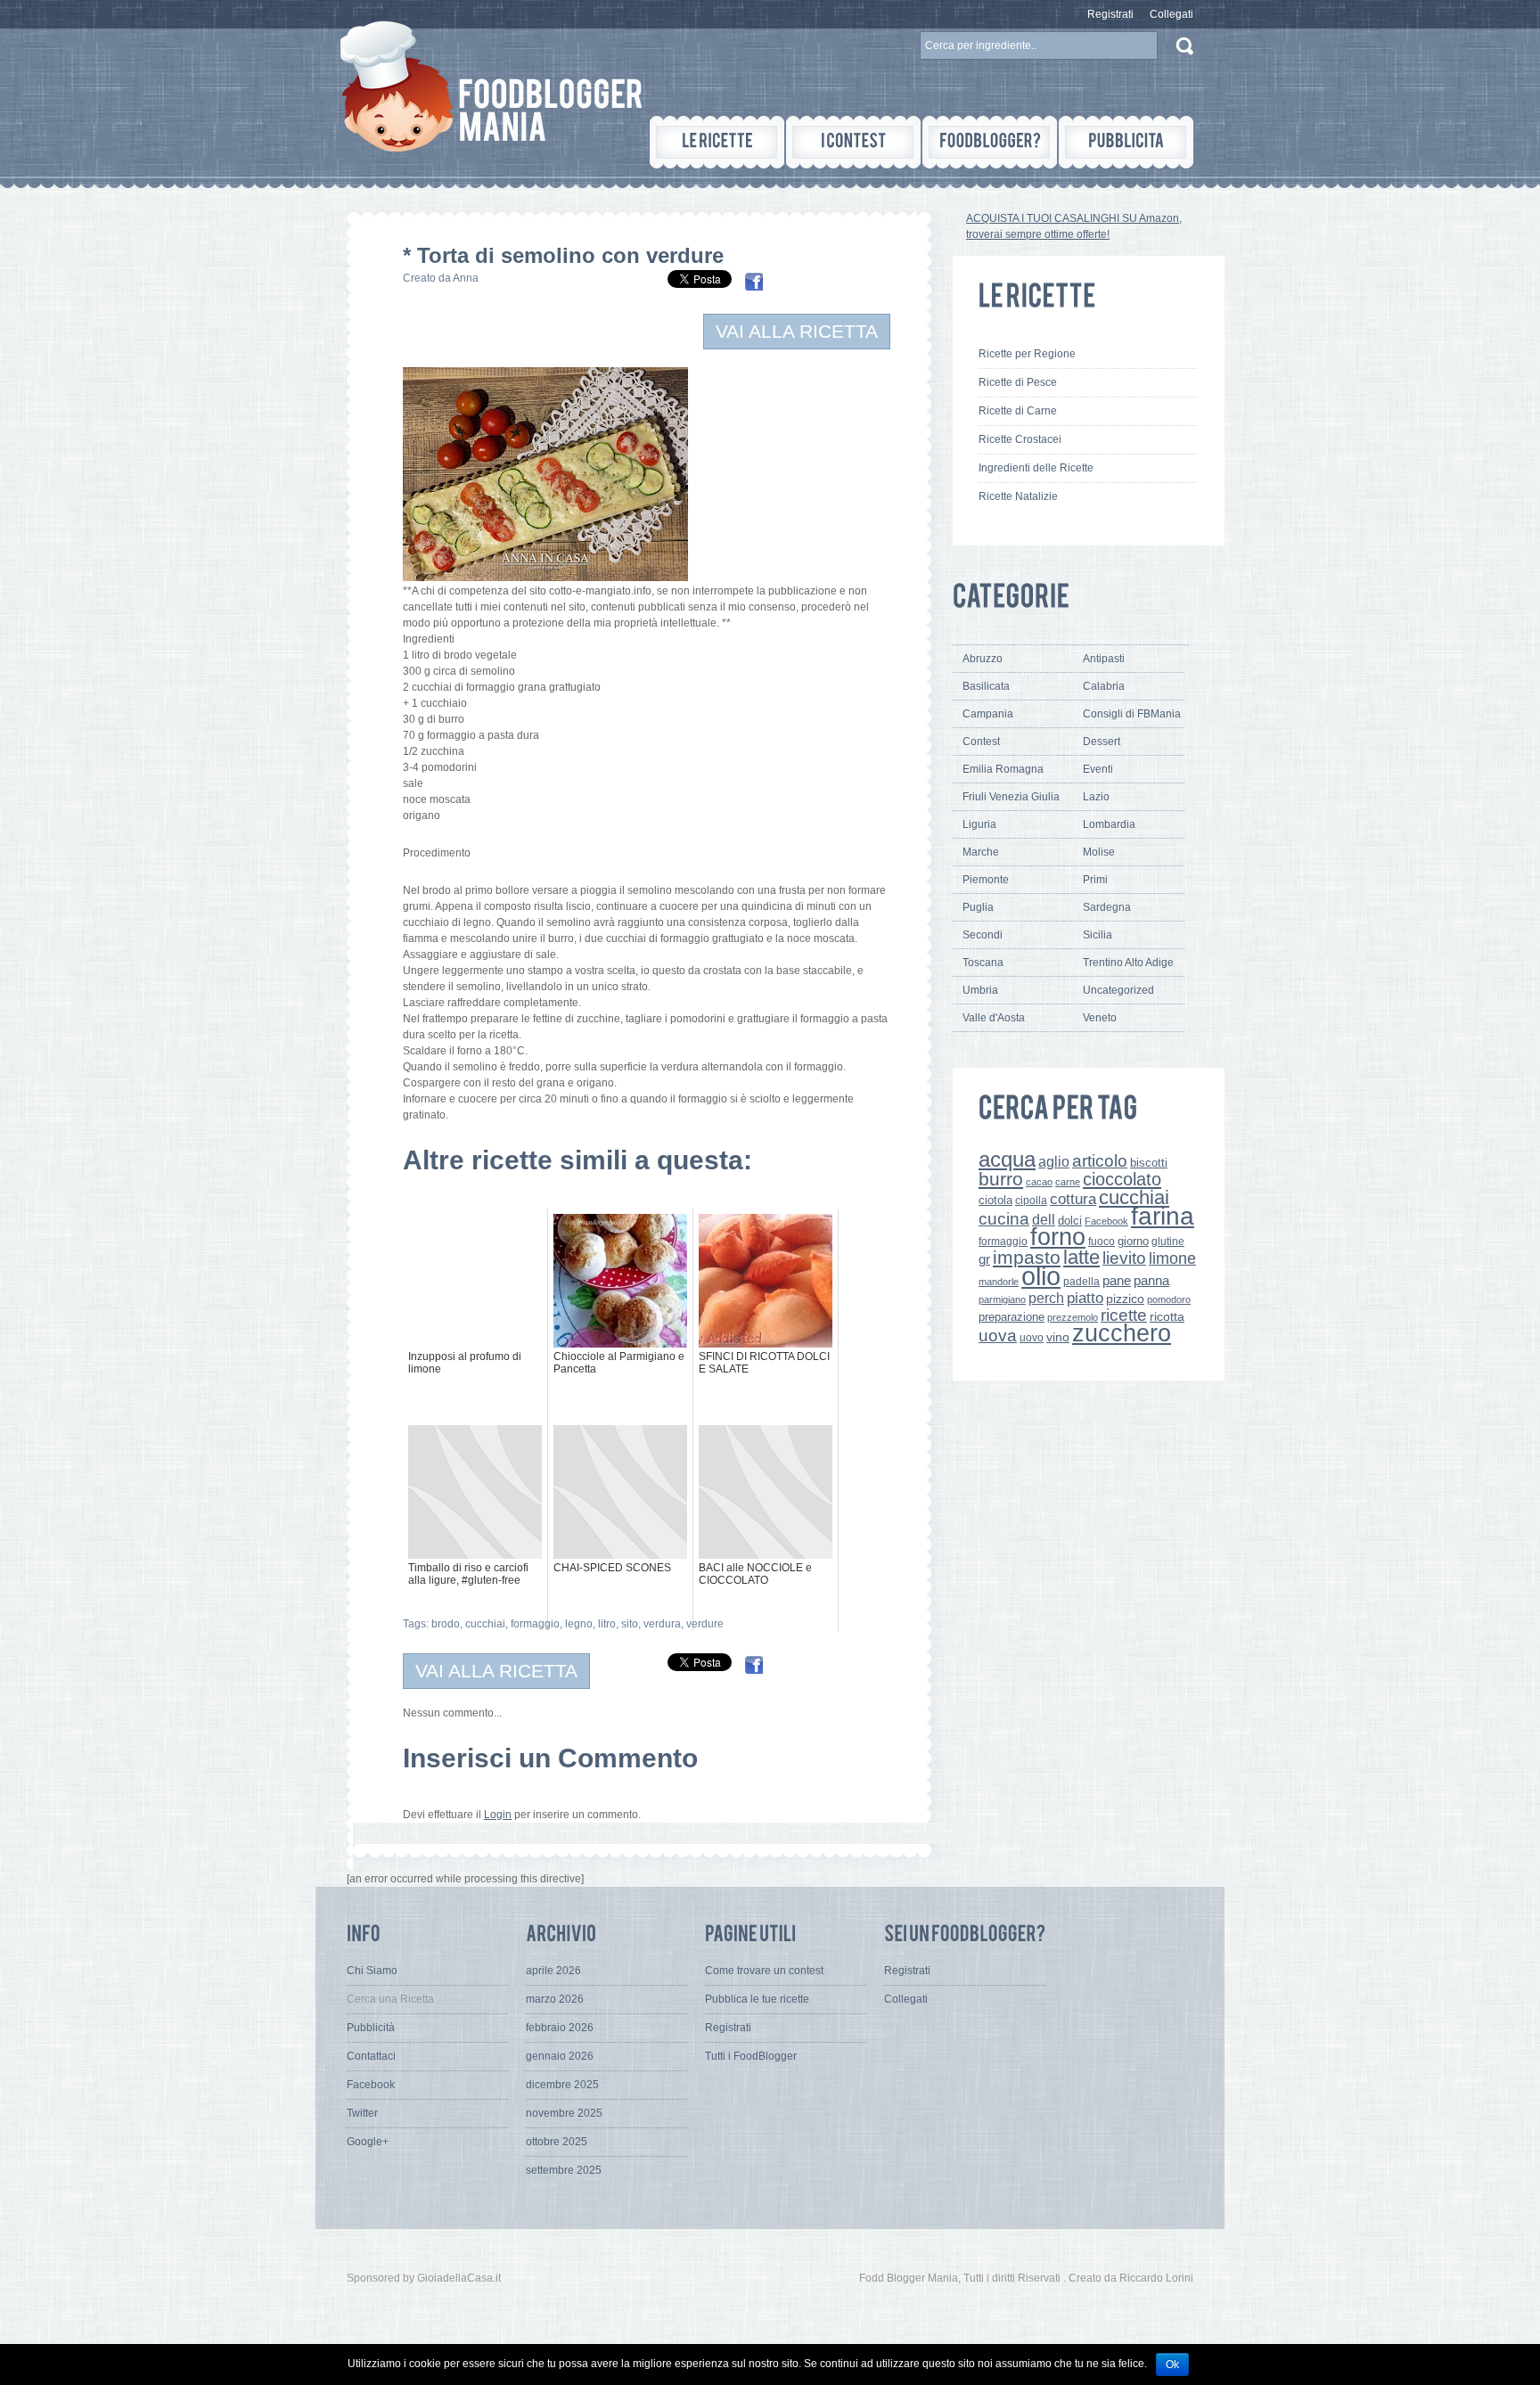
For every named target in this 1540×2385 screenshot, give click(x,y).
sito (630, 1624)
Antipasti (1104, 659)
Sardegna (1107, 907)
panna (1151, 1280)
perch (1046, 1298)
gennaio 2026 (560, 2056)
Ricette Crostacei (1020, 439)
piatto (1085, 1298)
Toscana (983, 963)
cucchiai (485, 1624)
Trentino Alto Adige (1128, 963)
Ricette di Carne (1018, 411)
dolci (1070, 1221)
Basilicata (986, 686)
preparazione (1012, 1317)
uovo (1032, 1338)
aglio (1054, 1161)
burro (1001, 1179)
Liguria (979, 824)
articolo (1100, 1160)
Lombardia (1109, 824)
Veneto (1100, 1018)
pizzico (1125, 1299)
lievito (1124, 1258)
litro (607, 1624)
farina (1163, 1216)
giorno (1133, 1241)
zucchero (1122, 1333)
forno (1058, 1237)
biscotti (1149, 1163)
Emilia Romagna (1003, 769)
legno (579, 1624)
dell (1044, 1219)
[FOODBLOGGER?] (990, 142)
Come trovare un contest (764, 1971)
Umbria (980, 990)
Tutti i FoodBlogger (751, 2056)
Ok (1172, 2365)
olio (1041, 1276)
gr (984, 1259)
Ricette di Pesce (1018, 382)
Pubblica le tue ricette (757, 1999)
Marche (981, 852)
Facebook (1106, 1221)
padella (1081, 1282)
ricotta (1167, 1316)
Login (498, 1815)
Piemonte (986, 880)
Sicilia (1098, 935)
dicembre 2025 (562, 2085)
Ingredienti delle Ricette (1036, 468)
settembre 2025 (564, 2170)
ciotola (995, 1201)
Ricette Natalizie (1018, 496)
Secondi (983, 935)
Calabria (1104, 686)
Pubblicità (371, 2028)
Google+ (368, 2142)
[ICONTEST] (853, 142)
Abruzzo (983, 659)
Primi (1095, 880)
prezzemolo (1073, 1317)
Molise (1099, 852)
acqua (1007, 1159)
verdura (662, 1624)
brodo (446, 1624)
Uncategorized (1118, 990)
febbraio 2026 (560, 2028)
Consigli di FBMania (1132, 714)
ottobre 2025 (557, 2142)
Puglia (978, 907)
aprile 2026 (553, 1971)
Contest (981, 742)
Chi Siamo (372, 1971)
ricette (1124, 1315)
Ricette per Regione (1027, 354)
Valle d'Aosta (994, 1018)
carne (1068, 1182)
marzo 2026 (555, 1999)
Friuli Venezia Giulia (1011, 797)
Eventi (1098, 769)
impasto (1027, 1257)
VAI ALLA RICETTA (797, 331)
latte (1081, 1257)
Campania (988, 714)
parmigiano (1002, 1299)
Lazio (1096, 797)
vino (1058, 1337)
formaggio (535, 1624)
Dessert (1102, 742)
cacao (1039, 1182)
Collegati (1171, 14)
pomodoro (1169, 1299)
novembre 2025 (564, 2113)
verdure (705, 1624)
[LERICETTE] (717, 142)
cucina (1004, 1219)
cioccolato (1122, 1179)
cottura (1073, 1199)
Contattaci (371, 2056)
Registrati (1110, 14)
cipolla (1031, 1201)
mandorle (999, 1282)
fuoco (1102, 1242)
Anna (466, 278)
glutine (1168, 1242)
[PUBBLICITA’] (1126, 142)
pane (1117, 1280)
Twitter (362, 2113)
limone (1172, 1258)
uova (998, 1336)
